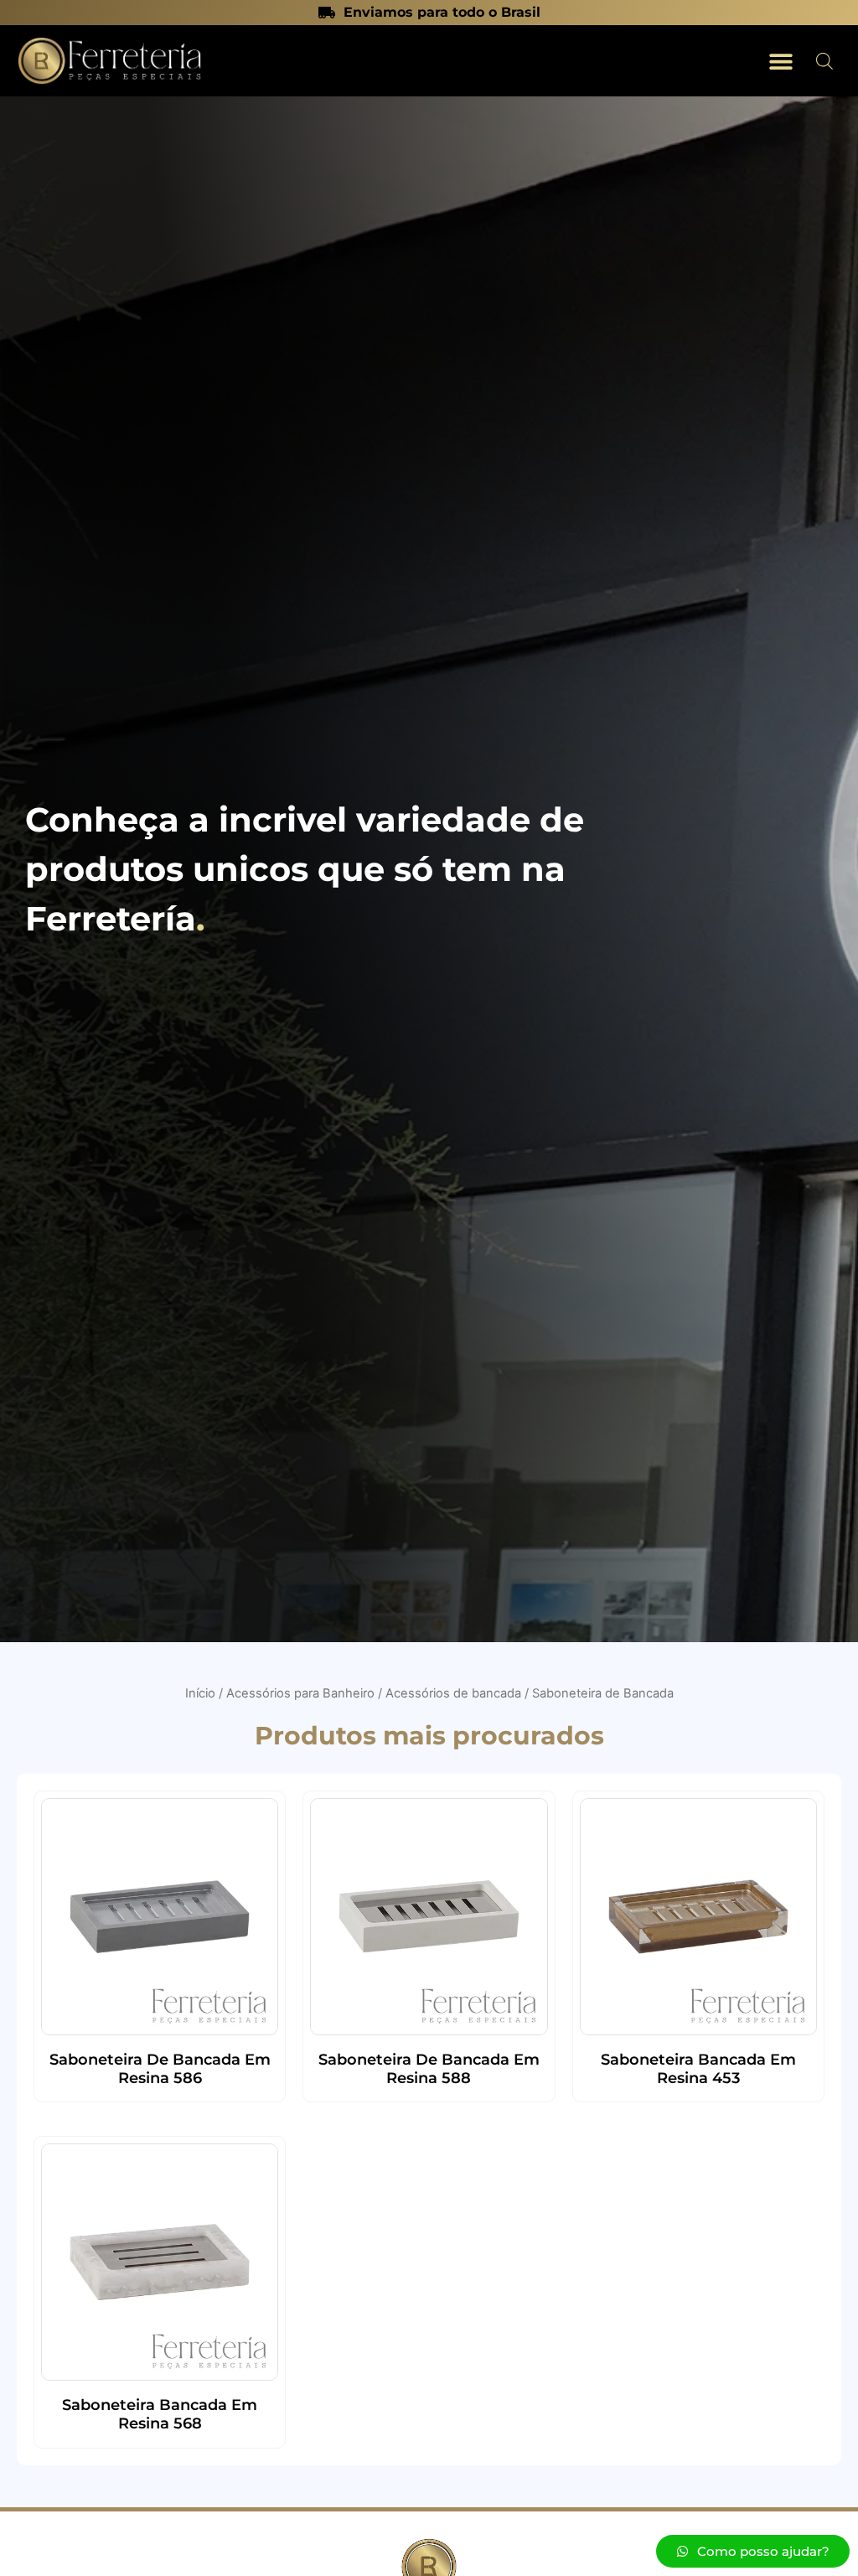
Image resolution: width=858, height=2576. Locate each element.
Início (200, 1693)
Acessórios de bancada (453, 1693)
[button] (780, 61)
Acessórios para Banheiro (300, 1693)
